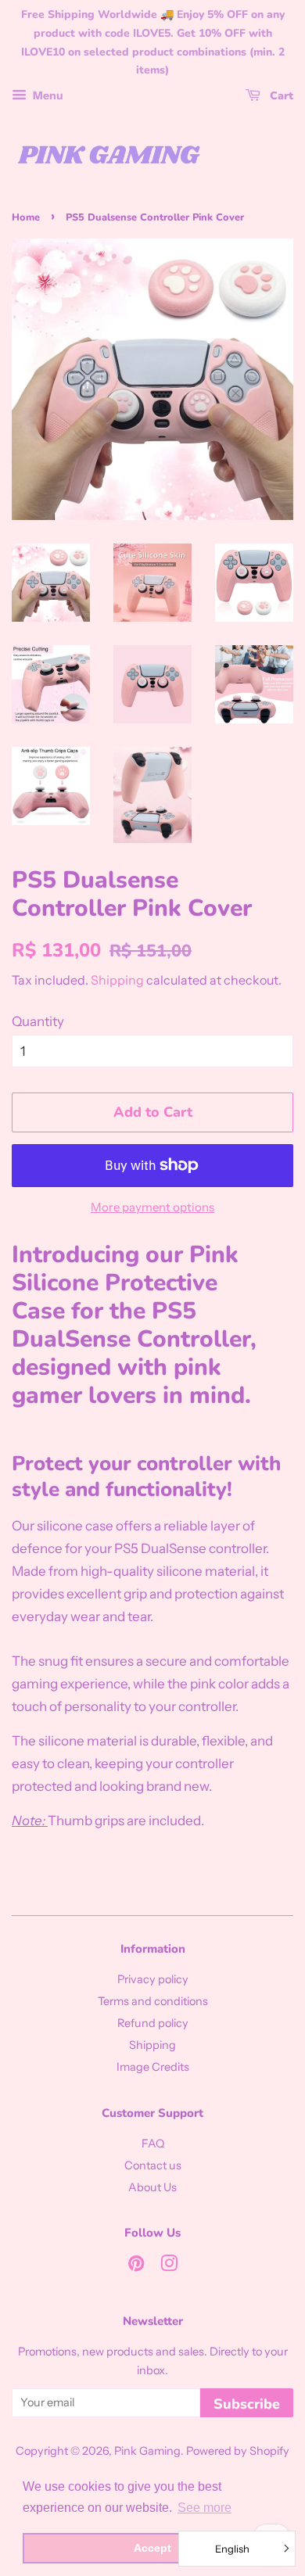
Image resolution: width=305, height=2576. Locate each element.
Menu (47, 95)
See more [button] (205, 2508)
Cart (280, 96)
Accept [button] (152, 2548)
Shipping (117, 980)
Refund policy (153, 2023)
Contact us (153, 2165)
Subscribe (247, 2404)
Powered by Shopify (238, 2451)
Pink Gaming (147, 2451)
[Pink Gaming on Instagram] (169, 2266)
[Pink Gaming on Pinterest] (136, 2266)
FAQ (153, 2144)
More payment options (152, 1207)
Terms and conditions (153, 2001)
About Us (152, 2187)
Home (26, 217)
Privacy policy (153, 1979)
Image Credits (153, 2067)
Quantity (38, 1021)
